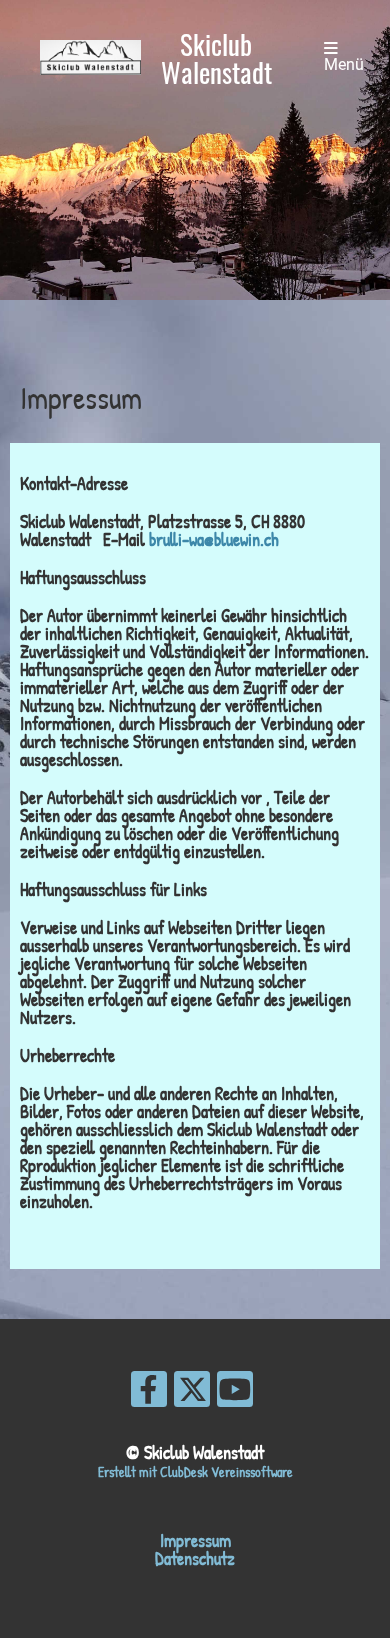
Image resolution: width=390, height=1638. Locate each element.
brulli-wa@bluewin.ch (214, 539)
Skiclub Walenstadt (216, 57)
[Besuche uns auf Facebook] (149, 1393)
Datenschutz (195, 1558)
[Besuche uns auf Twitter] (192, 1393)
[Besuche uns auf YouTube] (235, 1393)
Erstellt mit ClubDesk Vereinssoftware (195, 1471)
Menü (344, 64)
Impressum (195, 1540)
